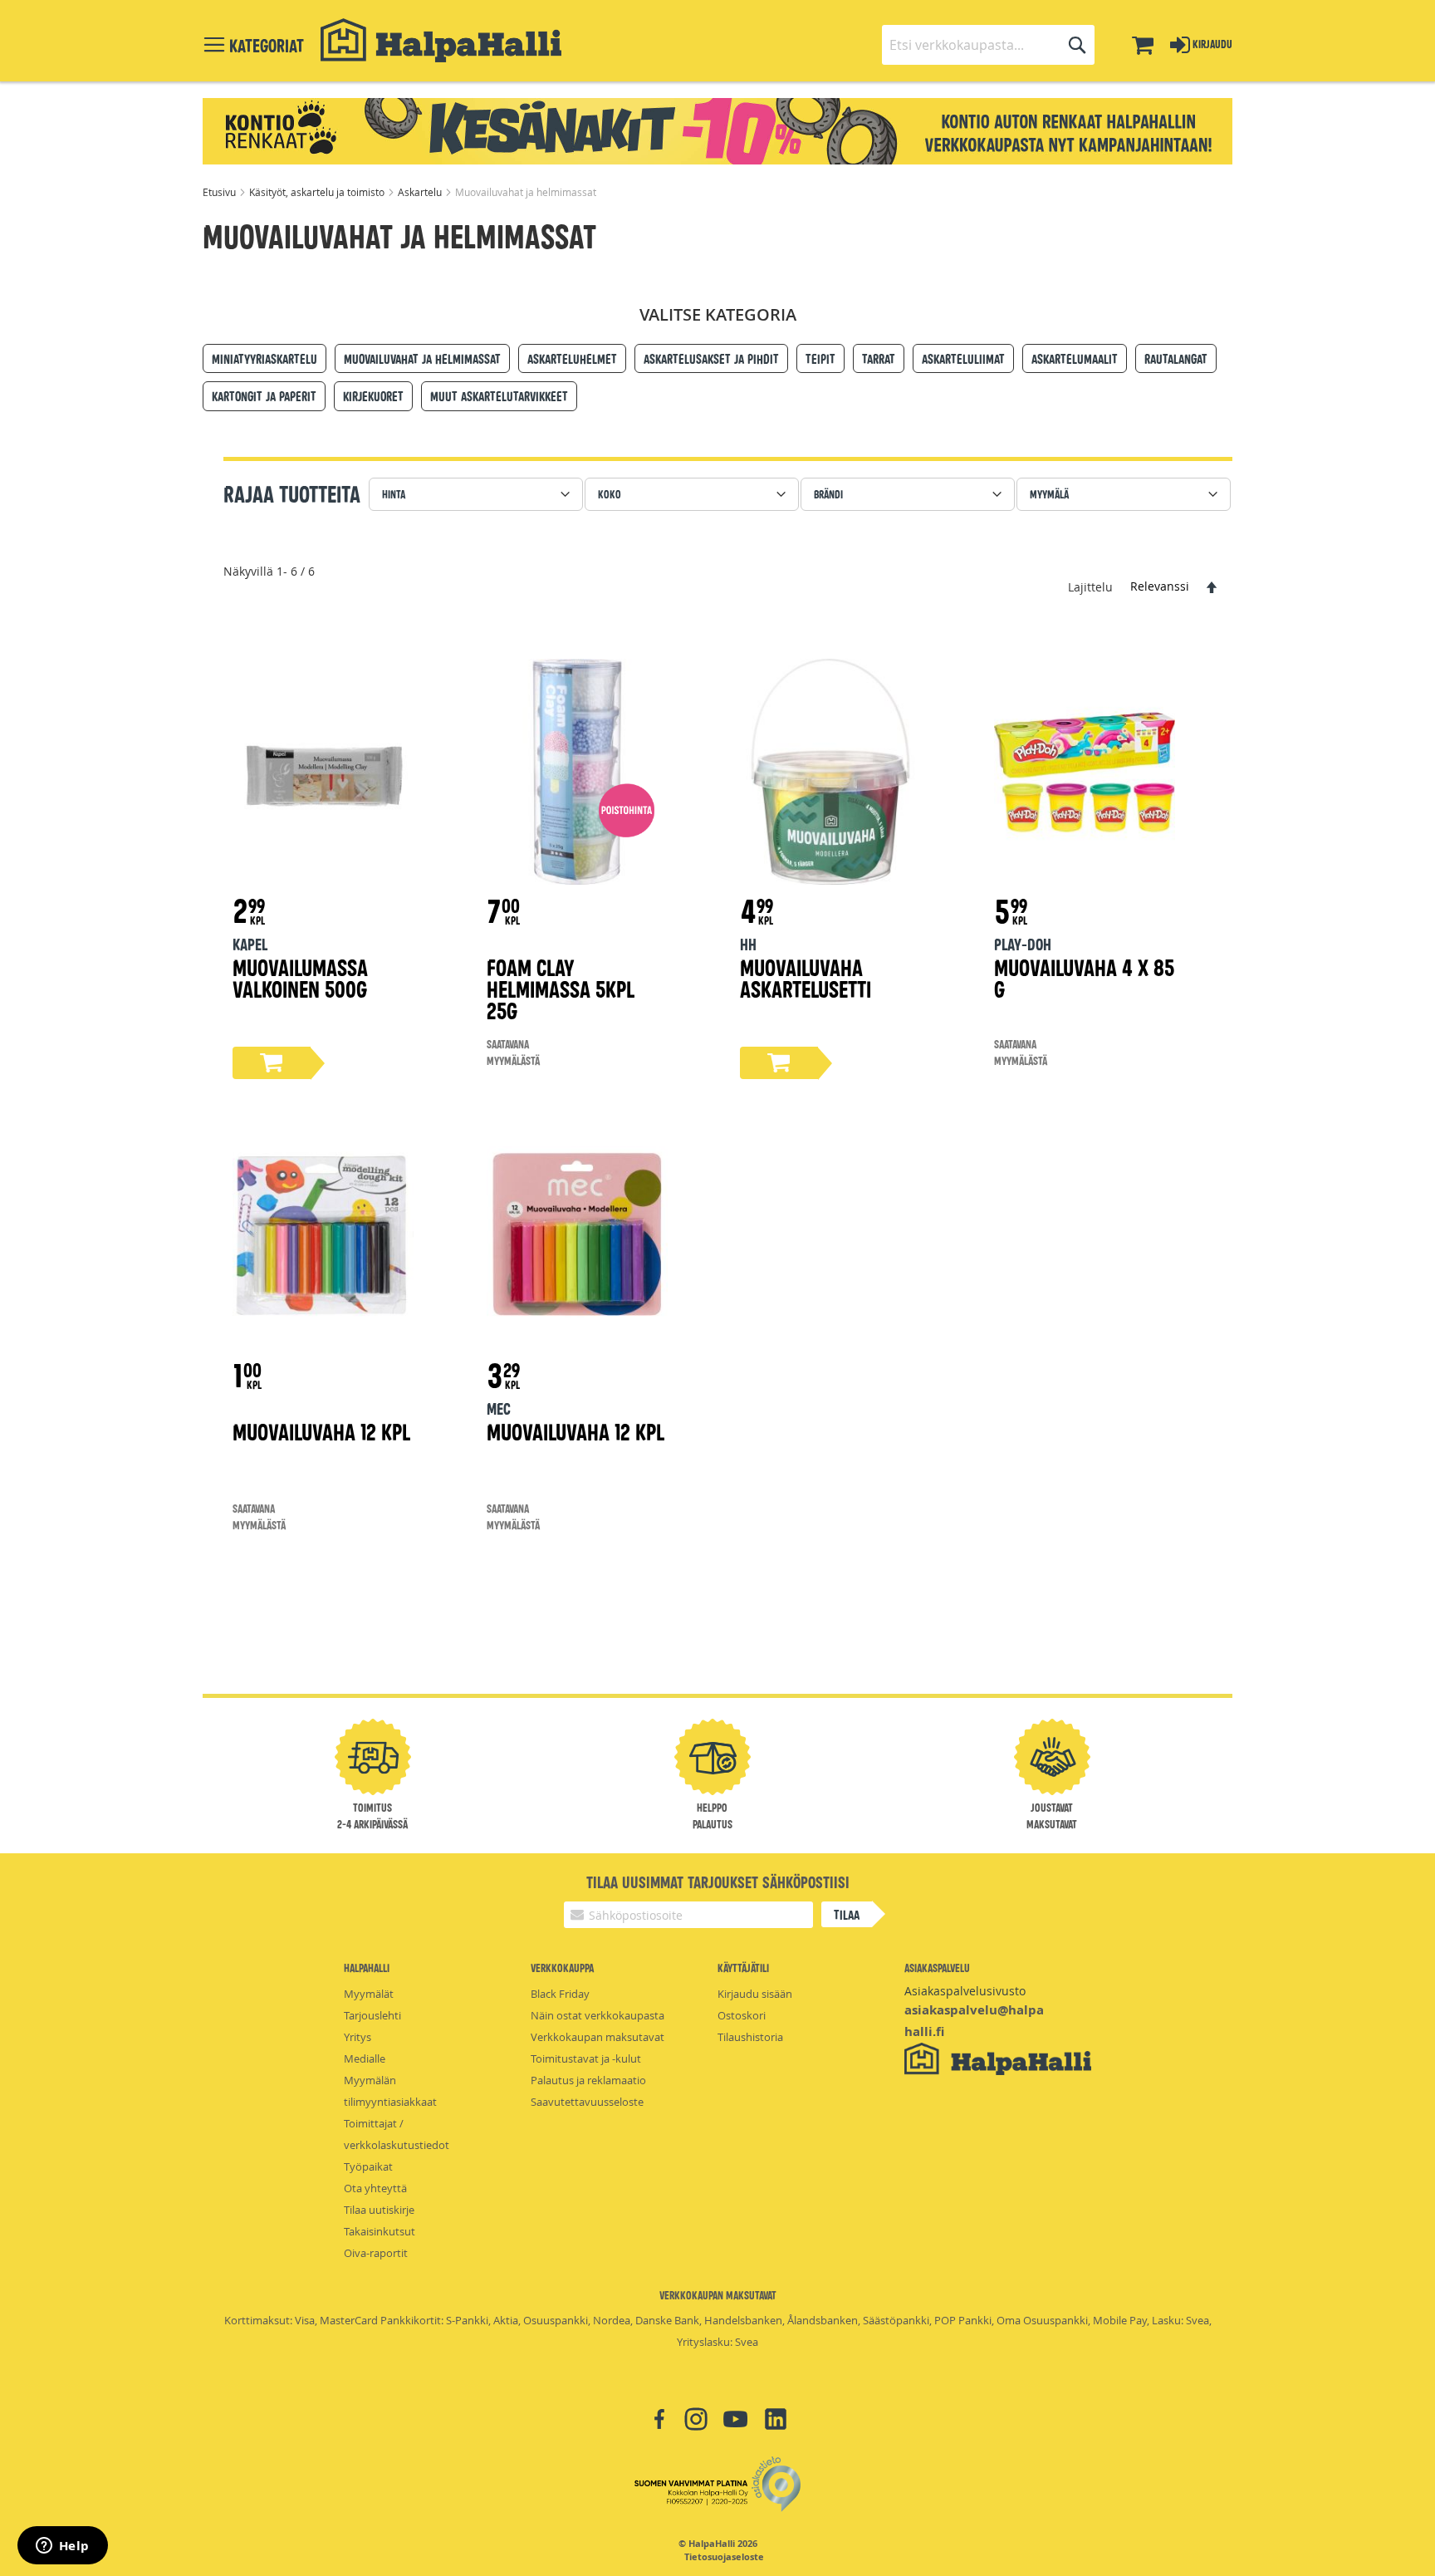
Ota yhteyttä (375, 2188)
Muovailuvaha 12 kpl (321, 1431)
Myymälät (369, 1994)
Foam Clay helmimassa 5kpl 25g (561, 988)
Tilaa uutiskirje (379, 2210)
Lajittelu (1090, 586)
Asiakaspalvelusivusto (965, 1991)
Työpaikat (368, 2166)
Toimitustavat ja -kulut (586, 2058)
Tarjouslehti (372, 2015)
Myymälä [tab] (1049, 494)
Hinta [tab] (394, 494)
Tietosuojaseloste (724, 2557)
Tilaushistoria (750, 2037)
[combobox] (988, 45)
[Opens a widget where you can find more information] (62, 2547)
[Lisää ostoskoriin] (272, 1063)
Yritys (358, 2037)
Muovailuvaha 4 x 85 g (1084, 977)
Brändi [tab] (828, 494)
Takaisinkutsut (380, 2231)
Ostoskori (742, 2015)
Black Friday (560, 1994)
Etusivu (220, 192)
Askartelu (421, 192)
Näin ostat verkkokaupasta (598, 2015)
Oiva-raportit (376, 2253)
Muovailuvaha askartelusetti (806, 977)
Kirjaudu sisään (755, 1994)
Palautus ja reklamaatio (588, 2080)
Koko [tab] (610, 494)
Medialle (365, 2058)
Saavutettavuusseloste (587, 2102)
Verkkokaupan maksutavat (598, 2037)
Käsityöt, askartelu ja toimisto (318, 192)
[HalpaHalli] (441, 40)
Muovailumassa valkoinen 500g (300, 977)
